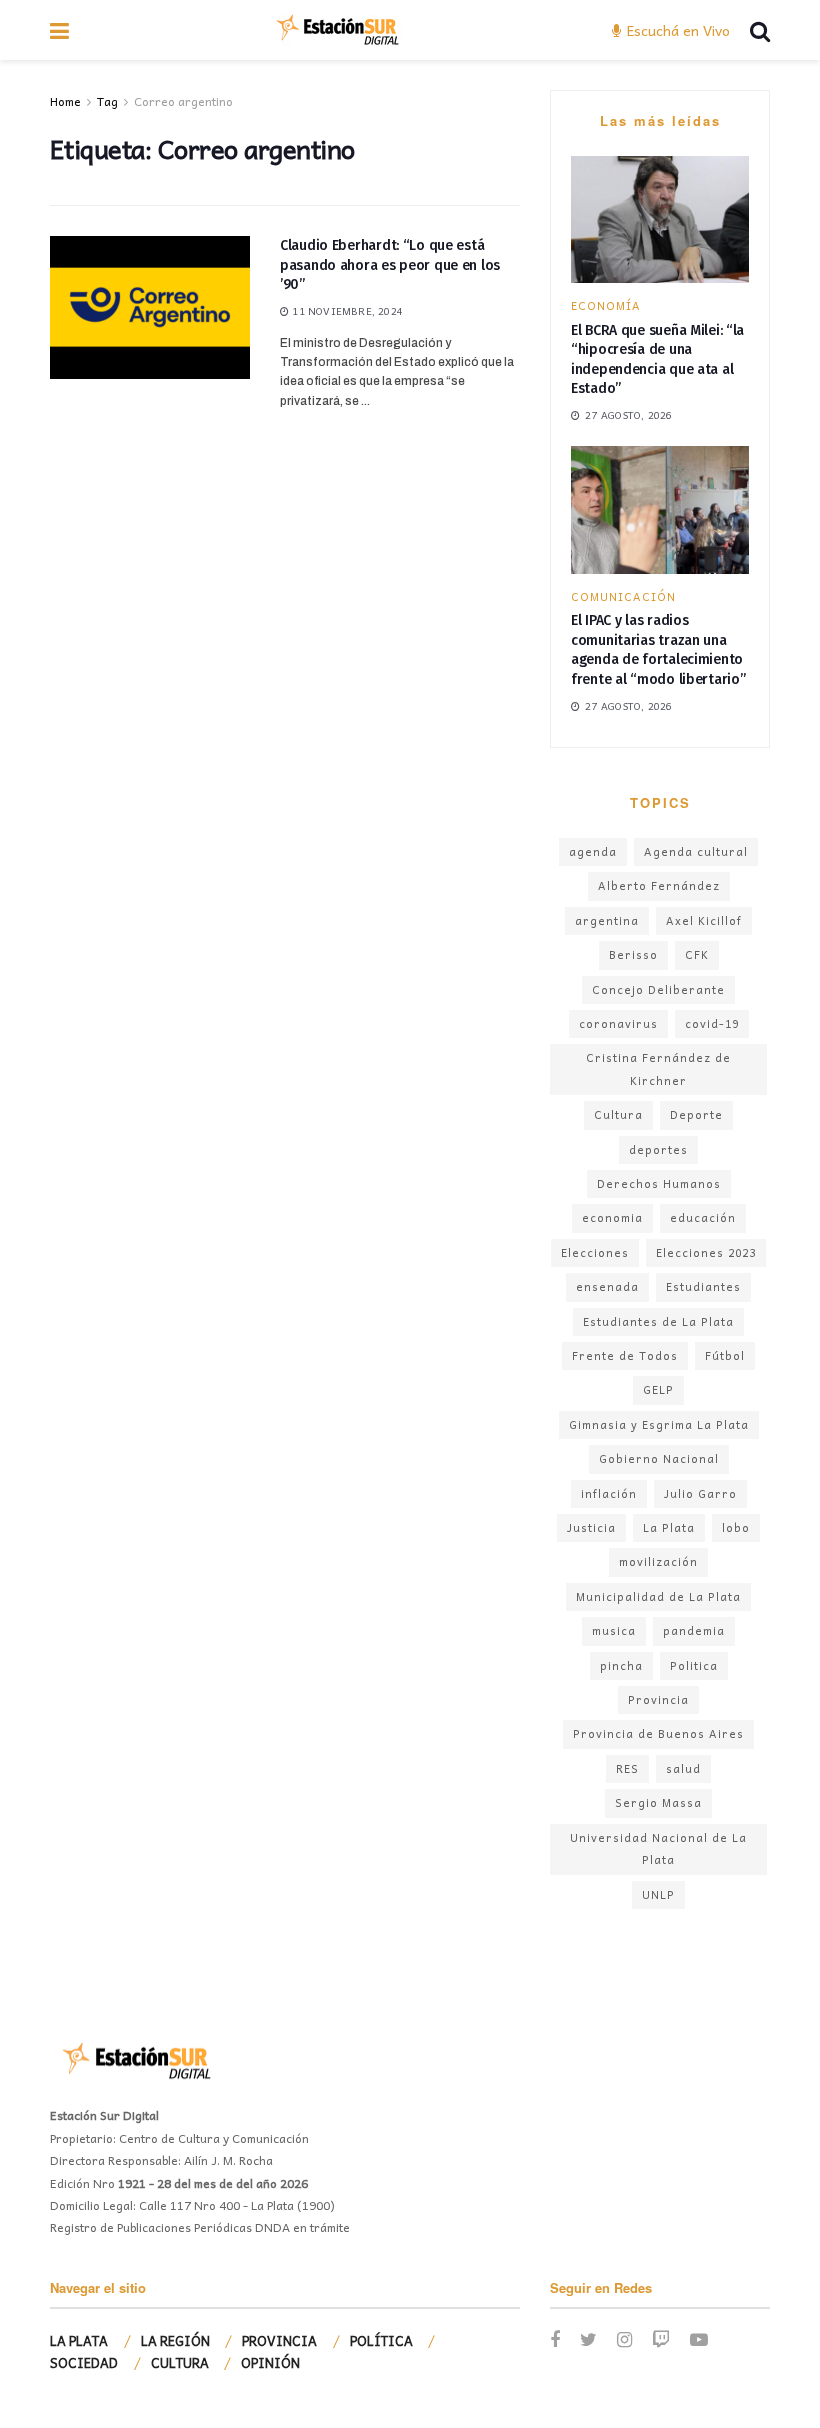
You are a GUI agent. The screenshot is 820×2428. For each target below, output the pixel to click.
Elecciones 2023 (706, 1252)
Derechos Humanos (659, 1183)
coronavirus (618, 1023)
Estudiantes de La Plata (658, 1321)
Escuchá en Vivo (676, 30)
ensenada (607, 1286)
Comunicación (623, 596)
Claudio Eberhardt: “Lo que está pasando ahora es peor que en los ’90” (390, 265)
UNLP (658, 1894)
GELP (658, 1389)
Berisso (633, 954)
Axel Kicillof (704, 920)
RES (627, 1768)
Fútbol (725, 1355)
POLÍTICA (381, 2340)
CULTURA (180, 2362)
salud (683, 1768)
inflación (609, 1493)
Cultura (618, 1114)
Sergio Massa (658, 1802)
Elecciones (595, 1252)
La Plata (669, 1527)
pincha (621, 1665)
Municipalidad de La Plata (658, 1596)
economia (612, 1217)
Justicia (591, 1527)
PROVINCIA (279, 2340)
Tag (107, 101)
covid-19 (712, 1023)
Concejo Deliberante (658, 989)
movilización (658, 1561)
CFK (697, 954)
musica (614, 1630)
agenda (593, 851)
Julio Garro (700, 1493)
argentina (607, 920)
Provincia (658, 1699)
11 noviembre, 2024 (346, 311)
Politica (694, 1665)
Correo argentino (183, 101)
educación (703, 1217)
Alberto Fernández (659, 885)
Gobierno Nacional (659, 1458)
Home (65, 101)
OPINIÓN (270, 2362)
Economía (606, 305)
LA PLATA (79, 2340)
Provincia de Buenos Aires (658, 1733)
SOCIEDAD (84, 2362)
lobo (736, 1527)
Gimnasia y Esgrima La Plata (659, 1424)
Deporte (696, 1114)
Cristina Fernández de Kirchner (658, 1068)
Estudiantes (703, 1286)
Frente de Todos (625, 1355)
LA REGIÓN (175, 2340)
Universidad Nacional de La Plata (658, 1848)
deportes (658, 1149)
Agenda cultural (696, 851)
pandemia (694, 1630)
